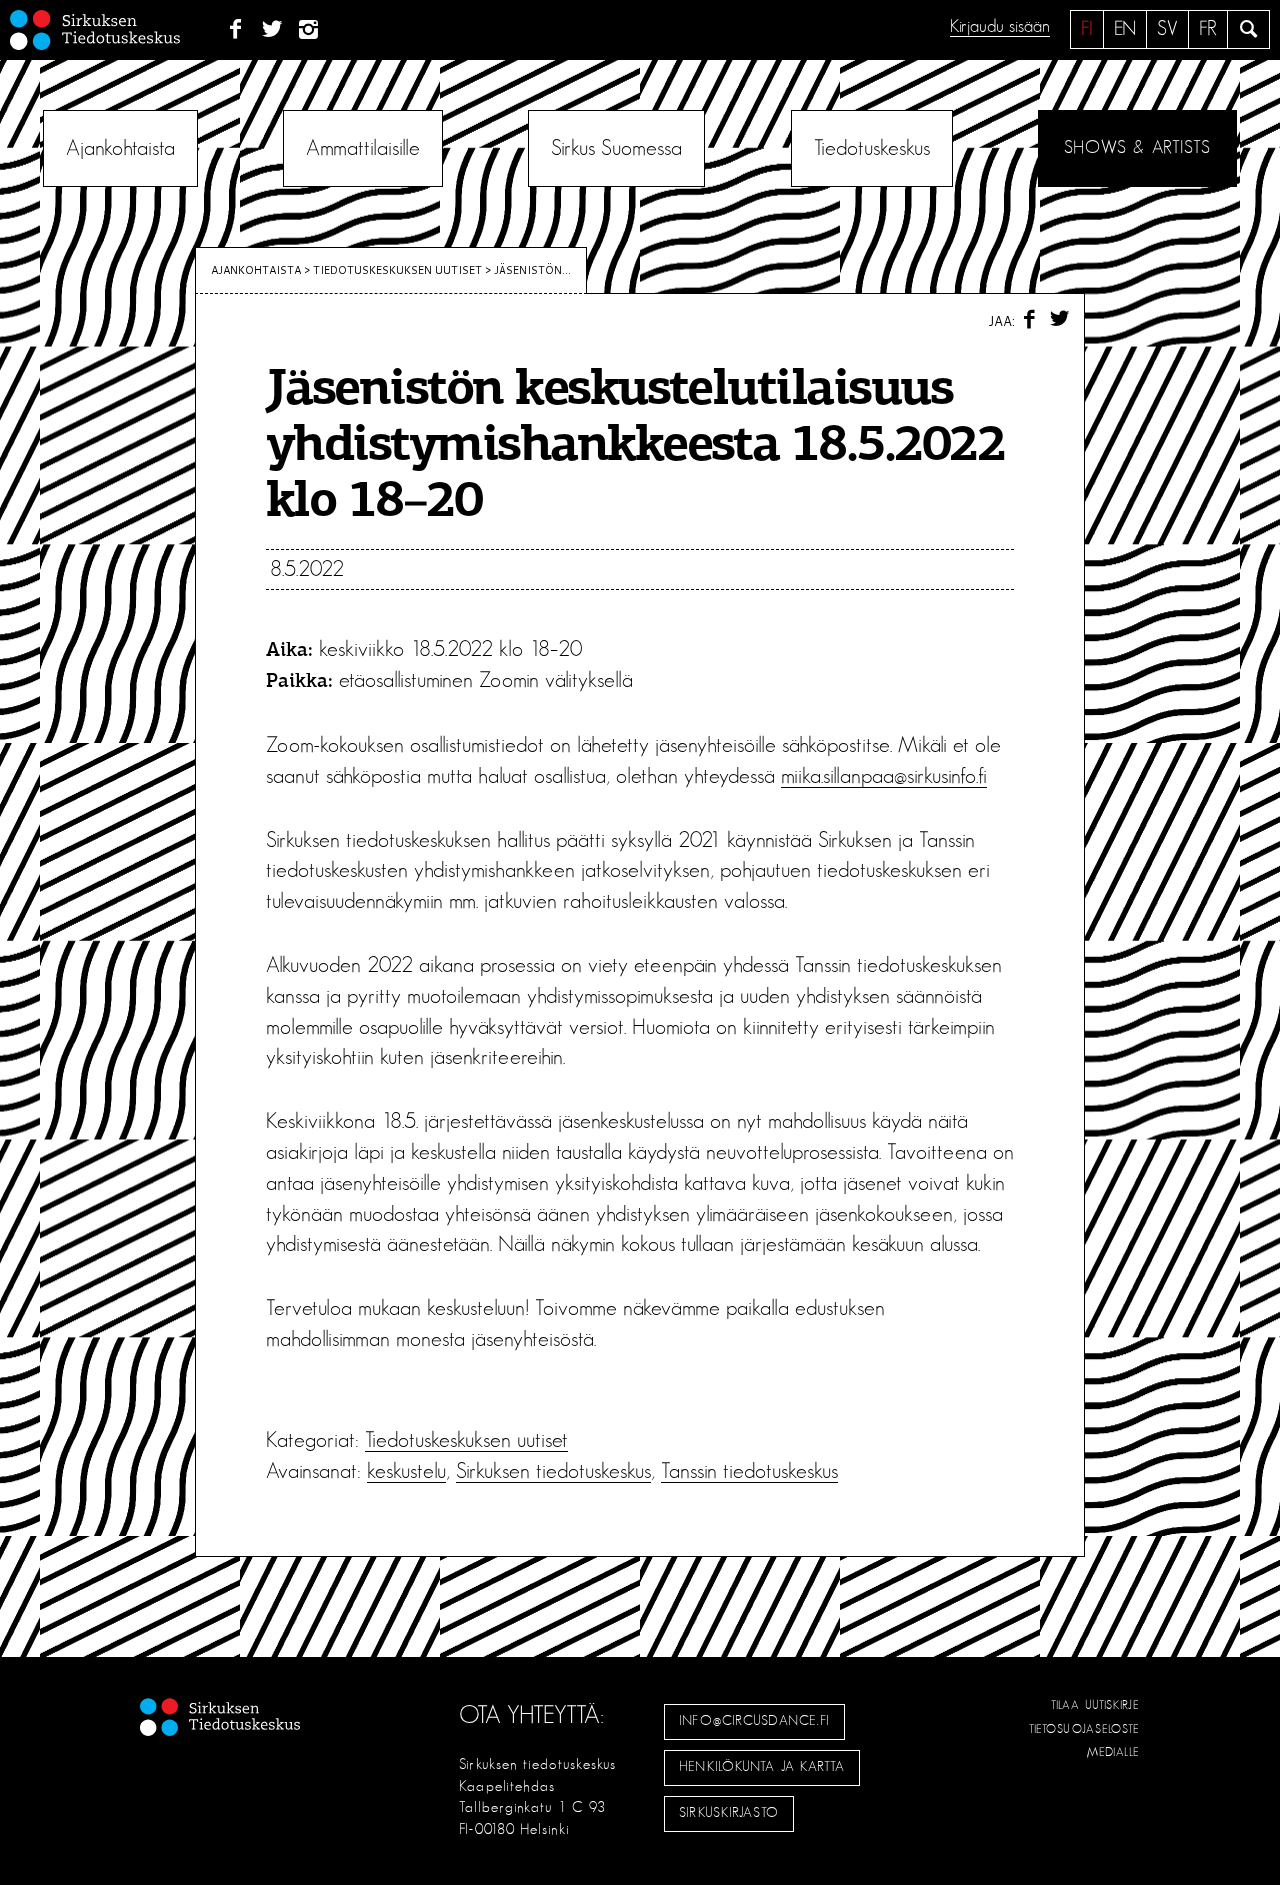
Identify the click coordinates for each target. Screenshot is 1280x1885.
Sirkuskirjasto (729, 1813)
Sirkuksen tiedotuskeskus (553, 1471)
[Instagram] (309, 30)
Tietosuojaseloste (1084, 1729)
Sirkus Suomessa (616, 148)
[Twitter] (272, 30)
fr (1208, 29)
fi (1087, 29)
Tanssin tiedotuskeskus (749, 1471)
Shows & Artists (1137, 148)
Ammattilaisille (363, 148)
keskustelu (406, 1471)
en (1125, 29)
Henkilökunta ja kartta (762, 1767)
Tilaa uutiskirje (1095, 1705)
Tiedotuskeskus (872, 148)
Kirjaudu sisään (1000, 27)
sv (1167, 29)
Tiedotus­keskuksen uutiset (397, 270)
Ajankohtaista (120, 148)
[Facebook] (235, 30)
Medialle (1114, 1752)
